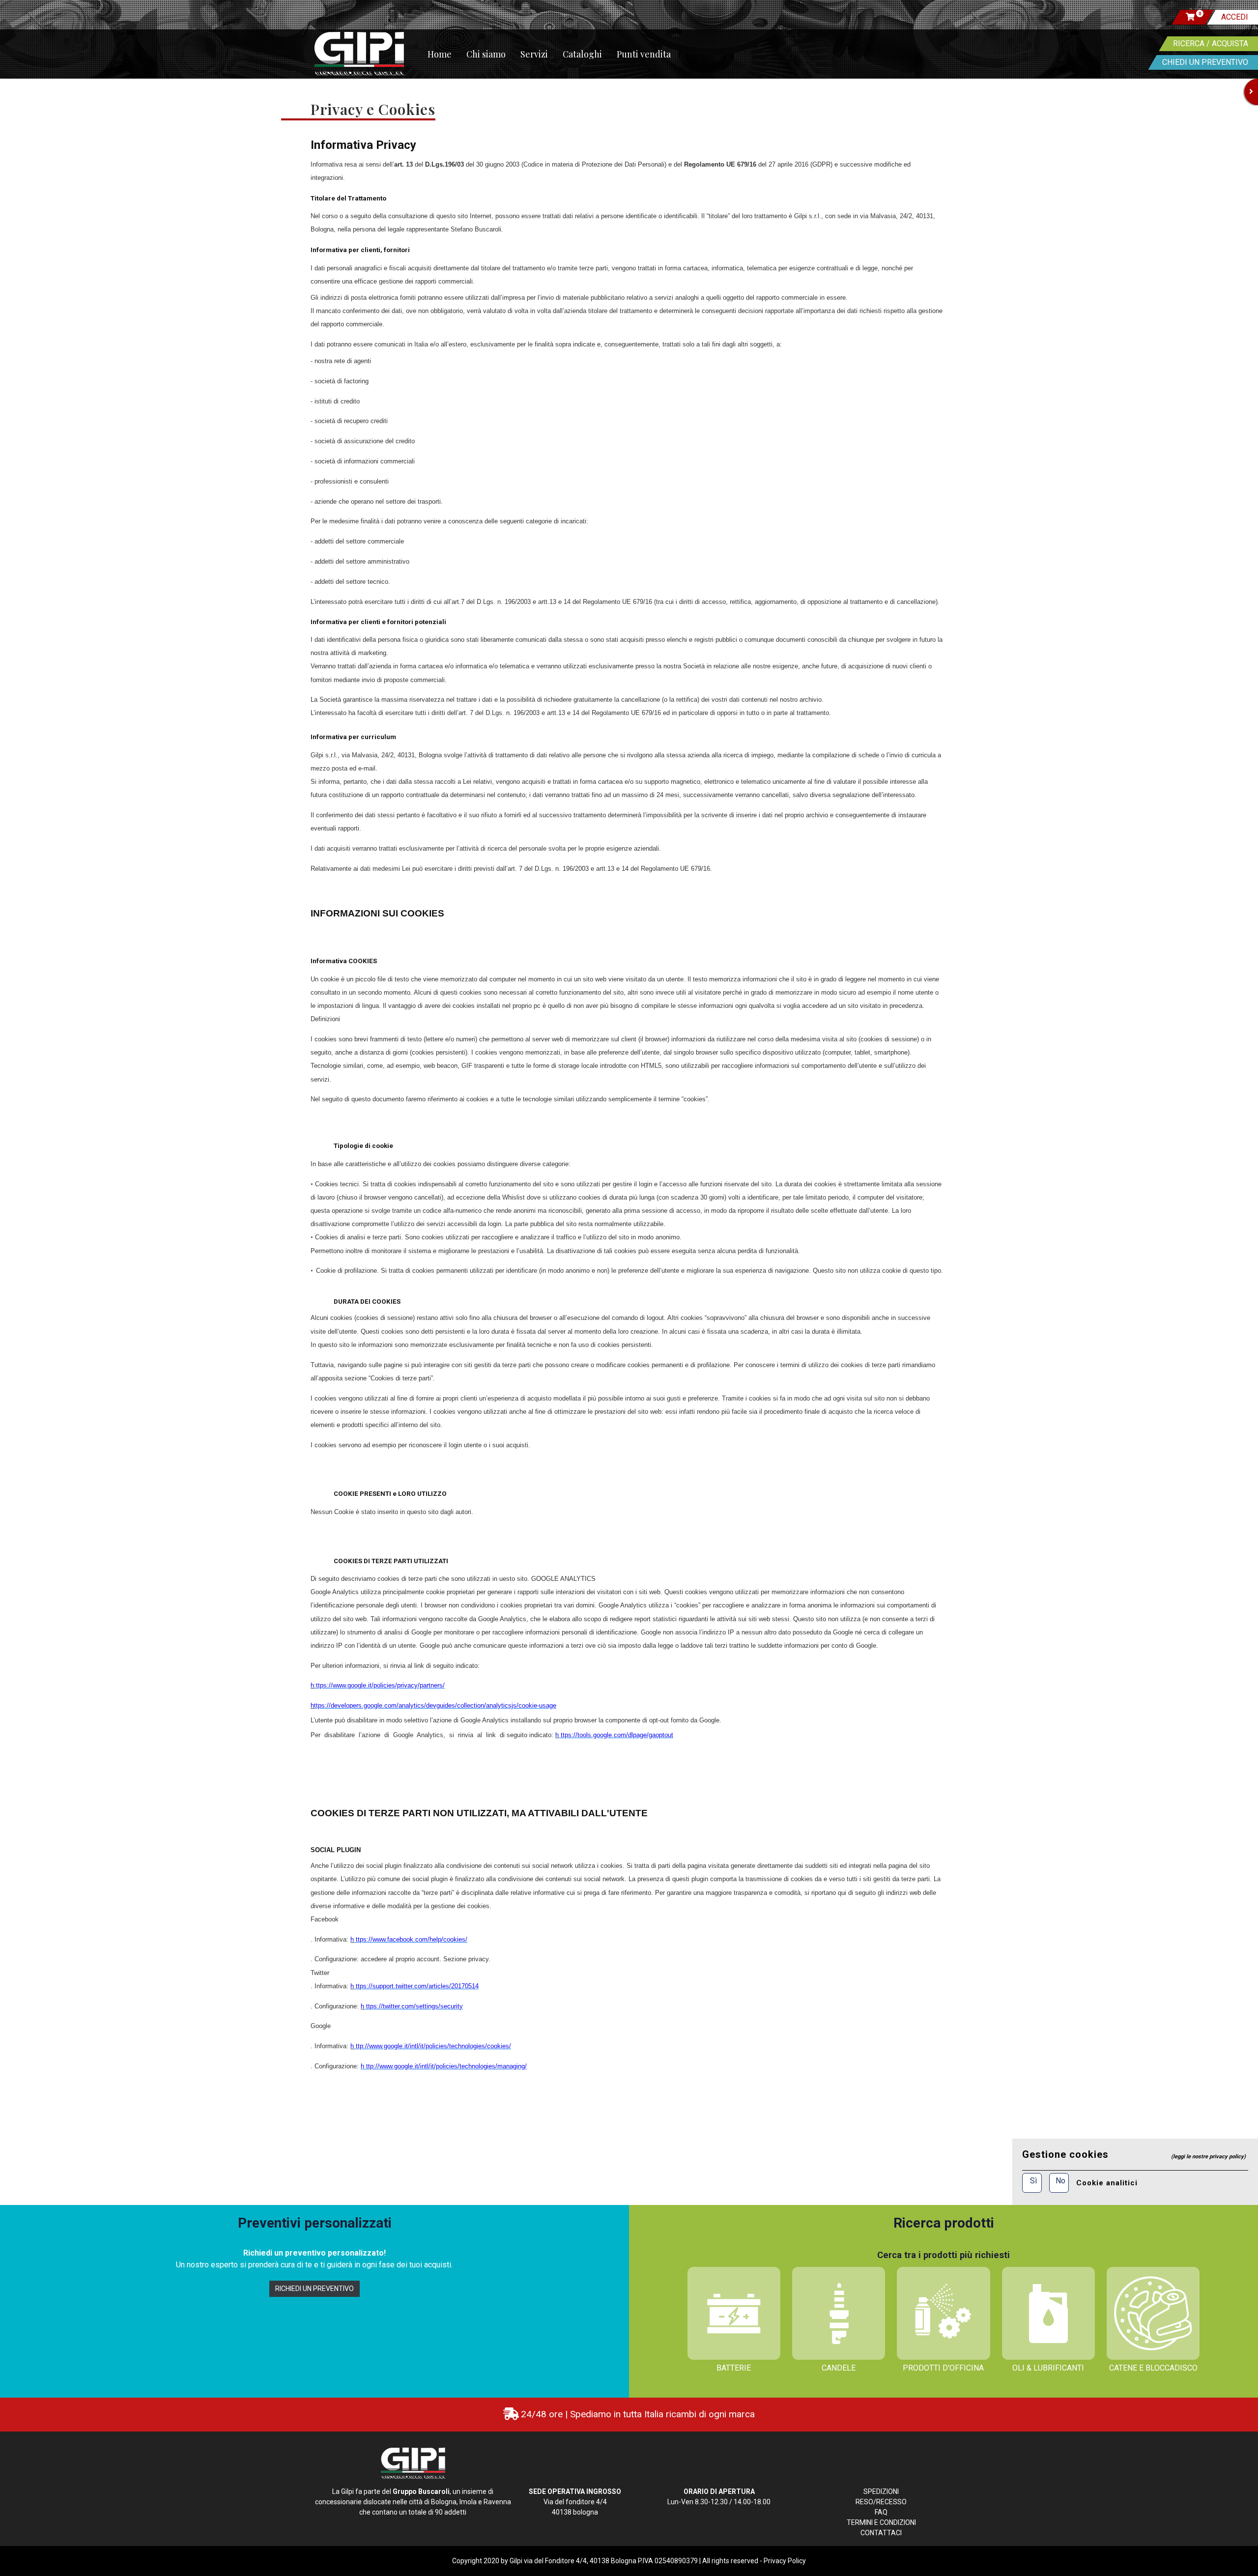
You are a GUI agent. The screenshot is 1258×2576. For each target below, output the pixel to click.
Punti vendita (644, 54)
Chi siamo (486, 54)
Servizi (534, 54)
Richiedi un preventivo (314, 2289)
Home (440, 54)
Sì (1033, 2181)
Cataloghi (582, 54)
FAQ (881, 2512)
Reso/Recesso (881, 2502)
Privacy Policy (785, 2561)
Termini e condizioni (881, 2522)
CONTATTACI (881, 2533)
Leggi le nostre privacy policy (1208, 2157)
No (1060, 2181)
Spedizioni (881, 2491)
